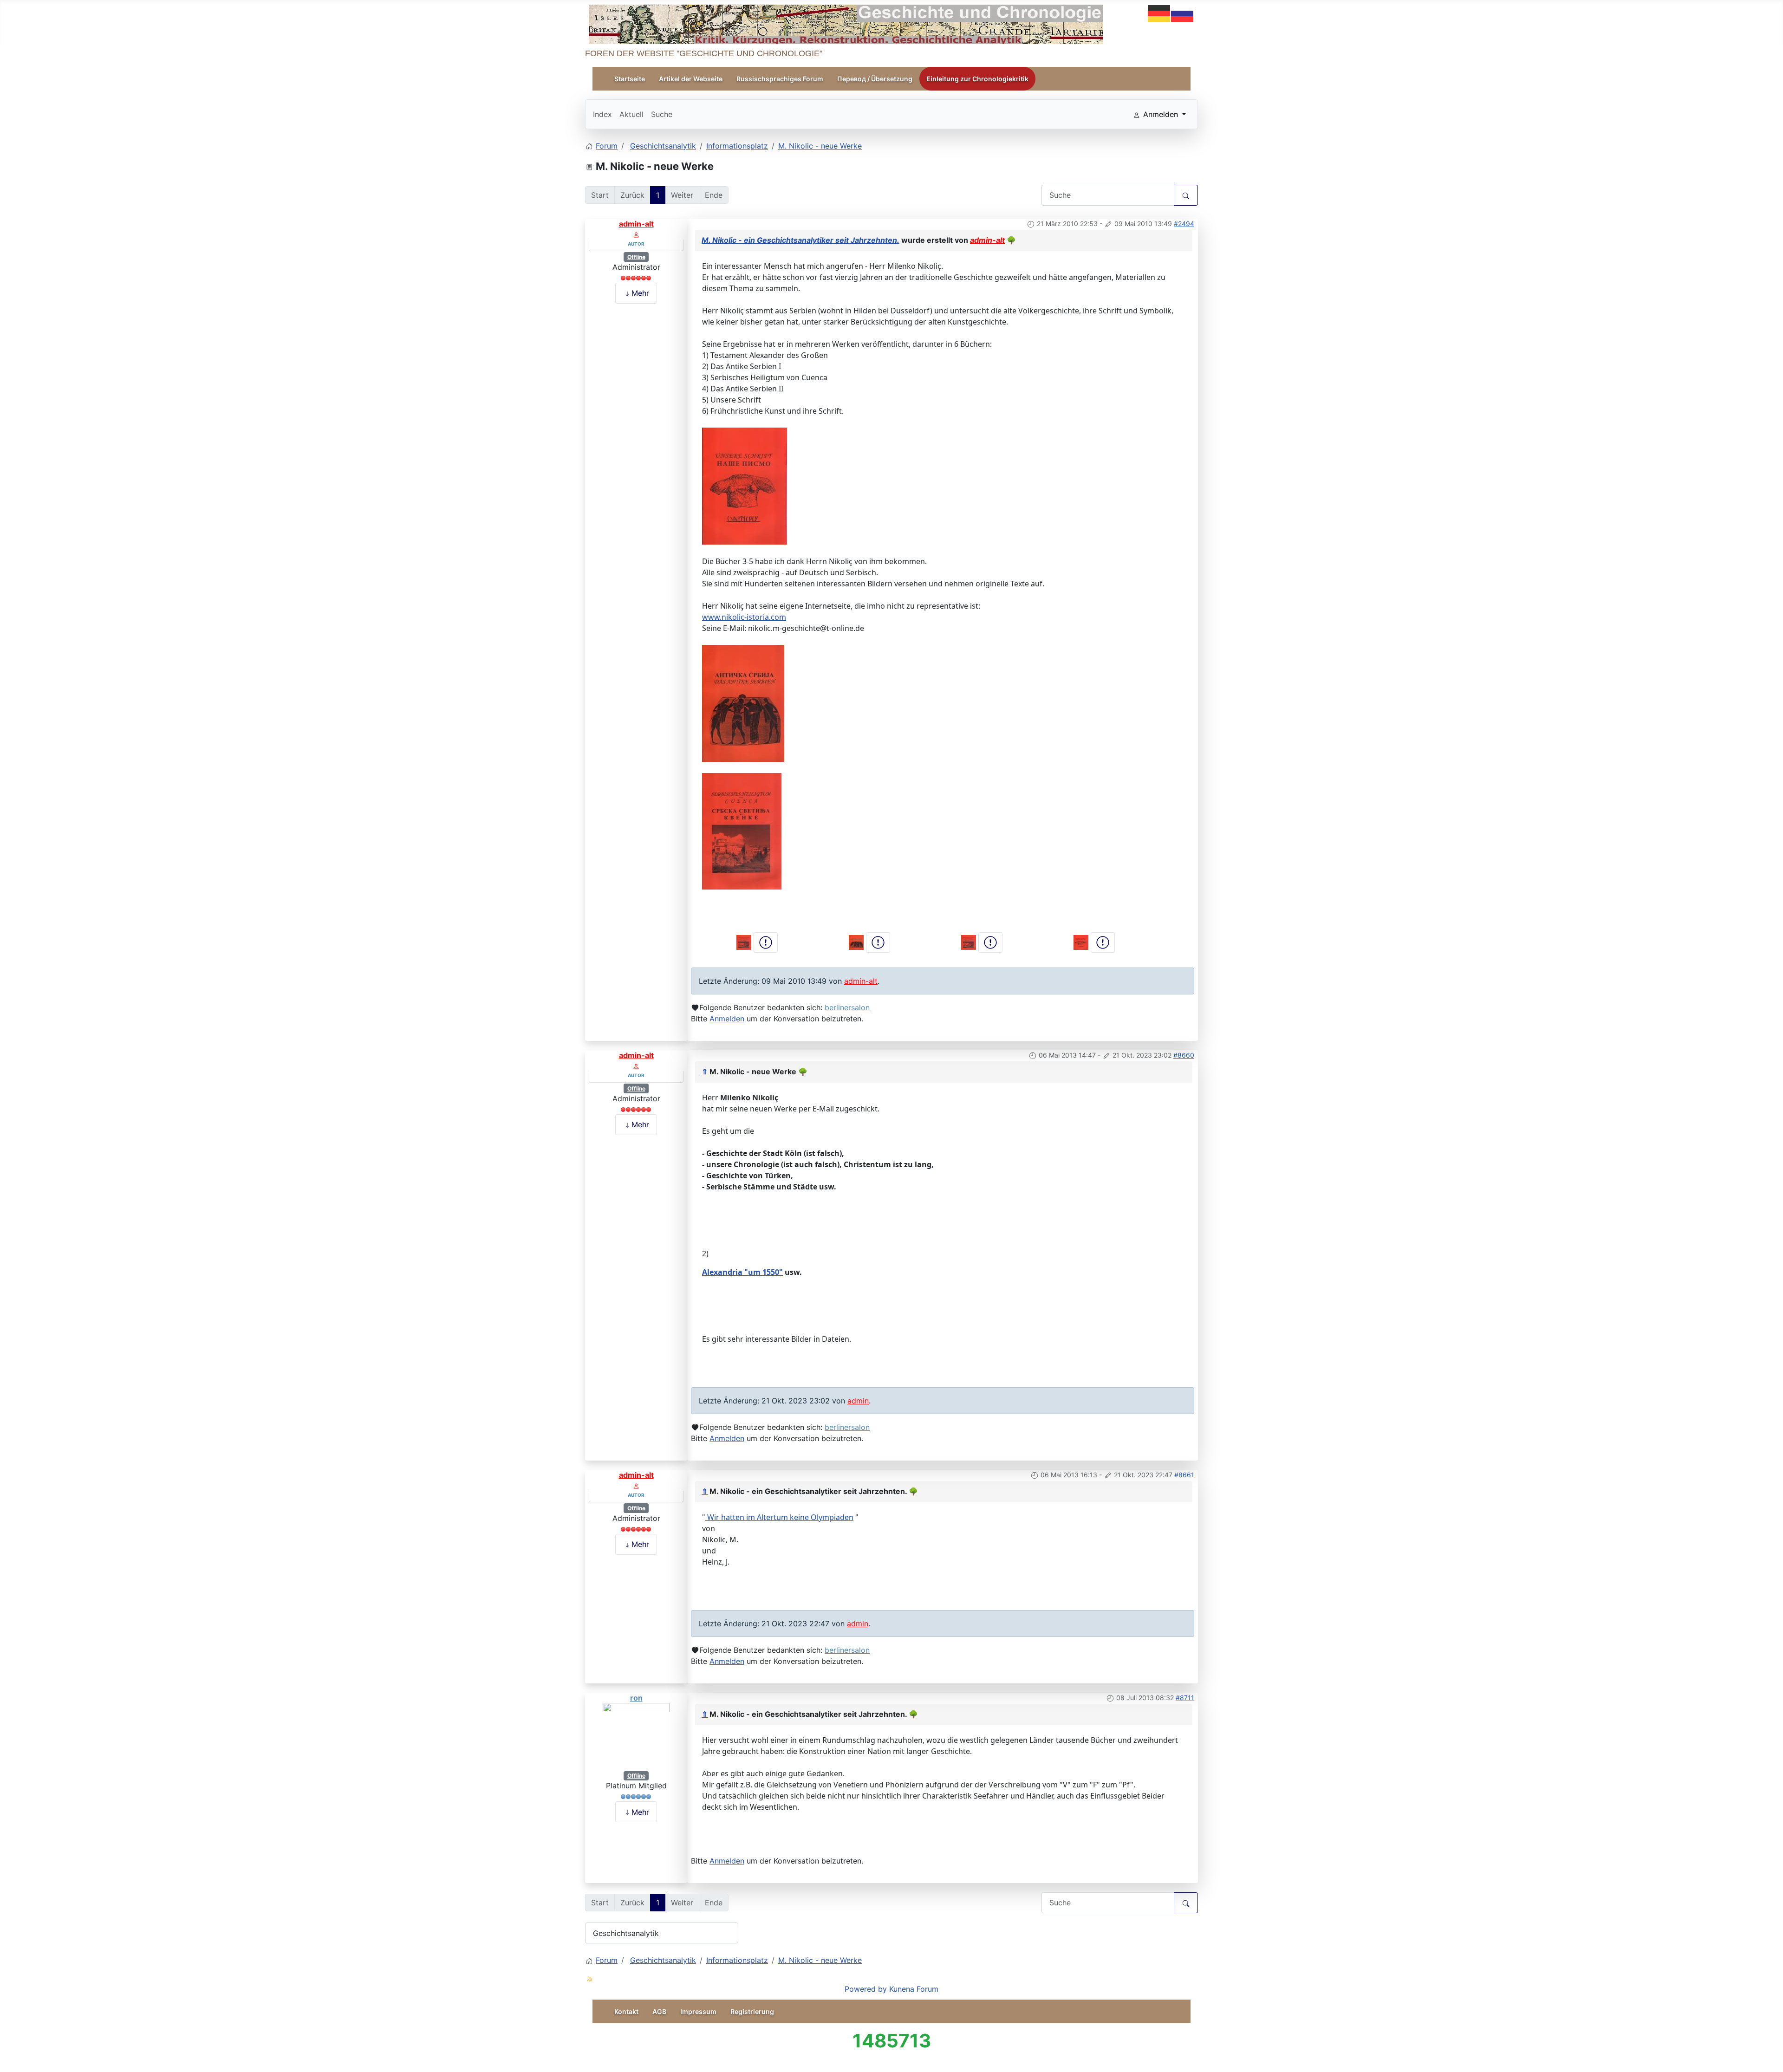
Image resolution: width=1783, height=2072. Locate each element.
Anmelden (727, 1019)
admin (858, 1401)
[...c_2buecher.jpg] (1082, 942)
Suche (662, 114)
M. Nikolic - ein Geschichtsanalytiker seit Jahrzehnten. (800, 240)
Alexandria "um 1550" (742, 1272)
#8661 (1184, 1475)
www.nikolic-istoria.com (744, 617)
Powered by (866, 1989)
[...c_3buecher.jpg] (745, 942)
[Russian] (1183, 13)
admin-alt (636, 224)
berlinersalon (847, 1007)
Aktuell (631, 114)
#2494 (1184, 224)
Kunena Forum (914, 1989)
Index (602, 114)
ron (636, 1698)
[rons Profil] (636, 1736)
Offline (636, 257)
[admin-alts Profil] (636, 234)
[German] (1159, 13)
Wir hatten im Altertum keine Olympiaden (779, 1517)
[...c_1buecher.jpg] (857, 942)
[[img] (745, 485)
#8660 (1184, 1055)
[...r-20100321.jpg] (970, 942)
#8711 (1185, 1698)
